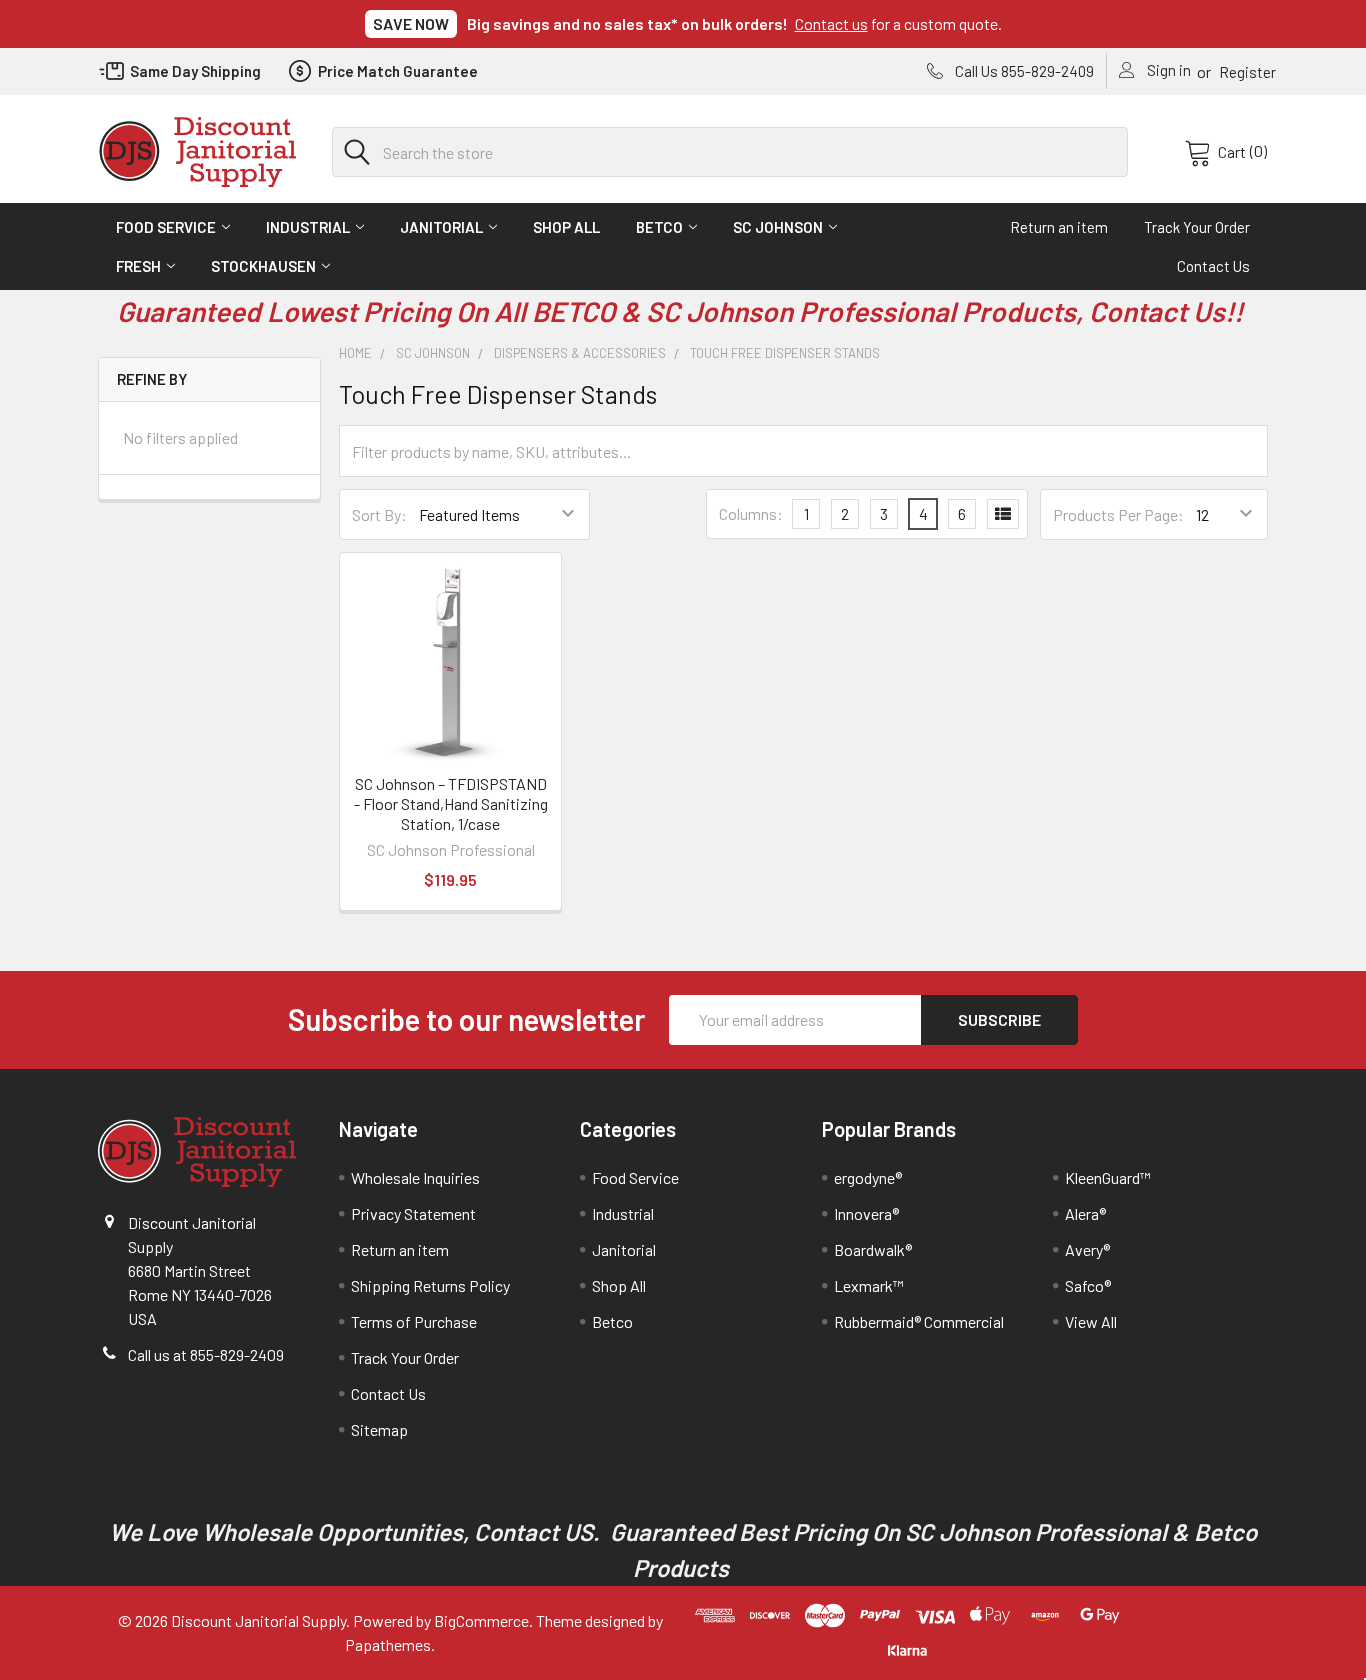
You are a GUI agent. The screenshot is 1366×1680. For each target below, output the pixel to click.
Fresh (138, 266)
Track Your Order (1197, 227)
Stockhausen (263, 266)
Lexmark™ (869, 1285)
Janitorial (441, 227)
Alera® (1085, 1213)
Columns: (751, 513)
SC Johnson (778, 227)
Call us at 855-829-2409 (206, 1354)
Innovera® (866, 1213)
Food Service (166, 227)
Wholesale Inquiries (415, 1177)
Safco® (1088, 1285)
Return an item (1059, 227)
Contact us (831, 23)
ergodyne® (868, 1177)
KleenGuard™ (1108, 1177)
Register (1247, 72)
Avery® (1087, 1249)
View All (1091, 1321)
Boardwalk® (873, 1249)
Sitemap (379, 1429)
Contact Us (1213, 266)
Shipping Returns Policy (430, 1285)
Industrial (308, 227)
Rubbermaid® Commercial (919, 1321)
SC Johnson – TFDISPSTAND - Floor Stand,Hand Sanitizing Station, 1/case (451, 803)
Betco (659, 227)
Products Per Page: (1118, 514)
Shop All (566, 227)
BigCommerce (481, 1620)
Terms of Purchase (414, 1321)
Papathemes (388, 1644)
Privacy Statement (413, 1213)
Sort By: (379, 514)
